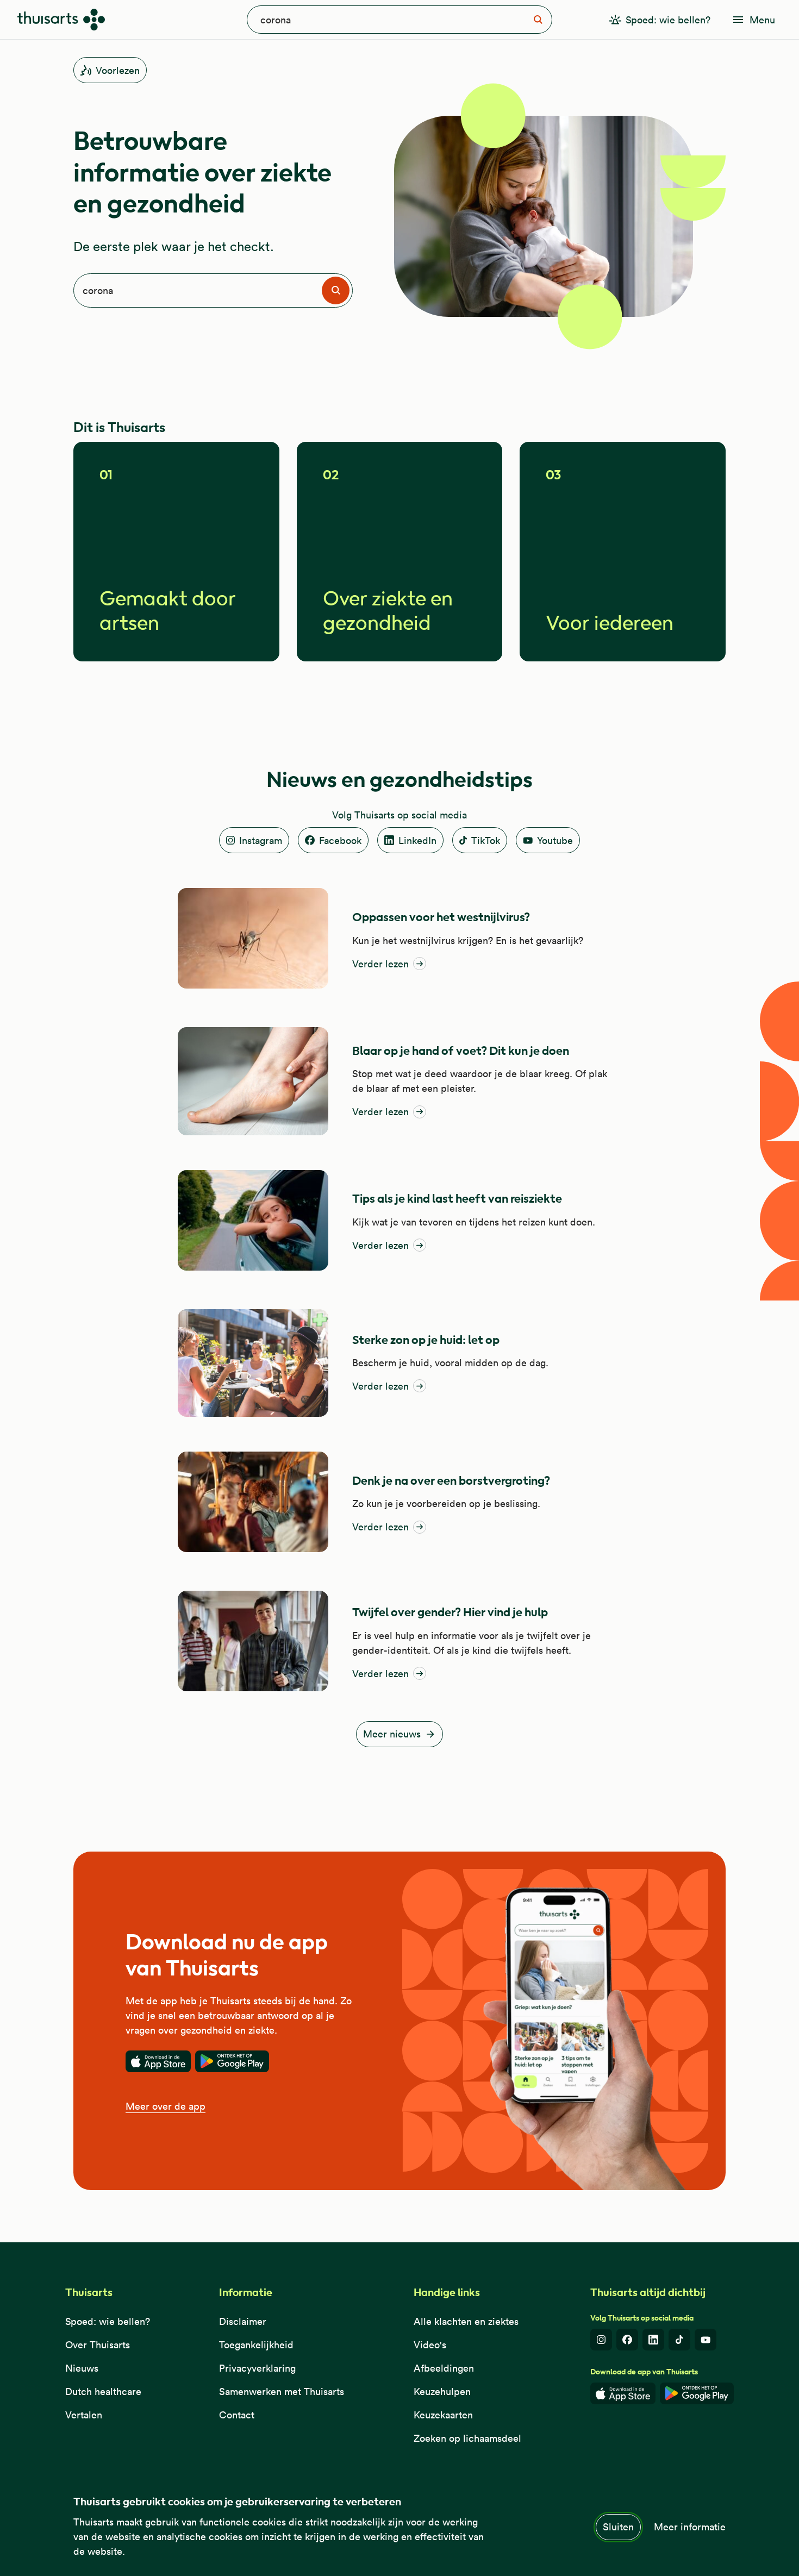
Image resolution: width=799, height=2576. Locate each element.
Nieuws (82, 2368)
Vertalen (84, 2415)
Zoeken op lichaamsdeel (467, 2438)
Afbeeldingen (444, 2368)
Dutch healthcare (103, 2391)
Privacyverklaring (257, 2368)
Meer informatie (690, 2527)
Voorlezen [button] (118, 70)
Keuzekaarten (443, 2415)
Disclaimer (243, 2321)
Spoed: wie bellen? (108, 2321)
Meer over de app (166, 2106)
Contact (237, 2415)
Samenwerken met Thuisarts (282, 2391)
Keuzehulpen (442, 2391)
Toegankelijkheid (256, 2345)
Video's (430, 2345)
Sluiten (618, 2527)
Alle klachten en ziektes (466, 2321)
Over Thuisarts (98, 2345)
